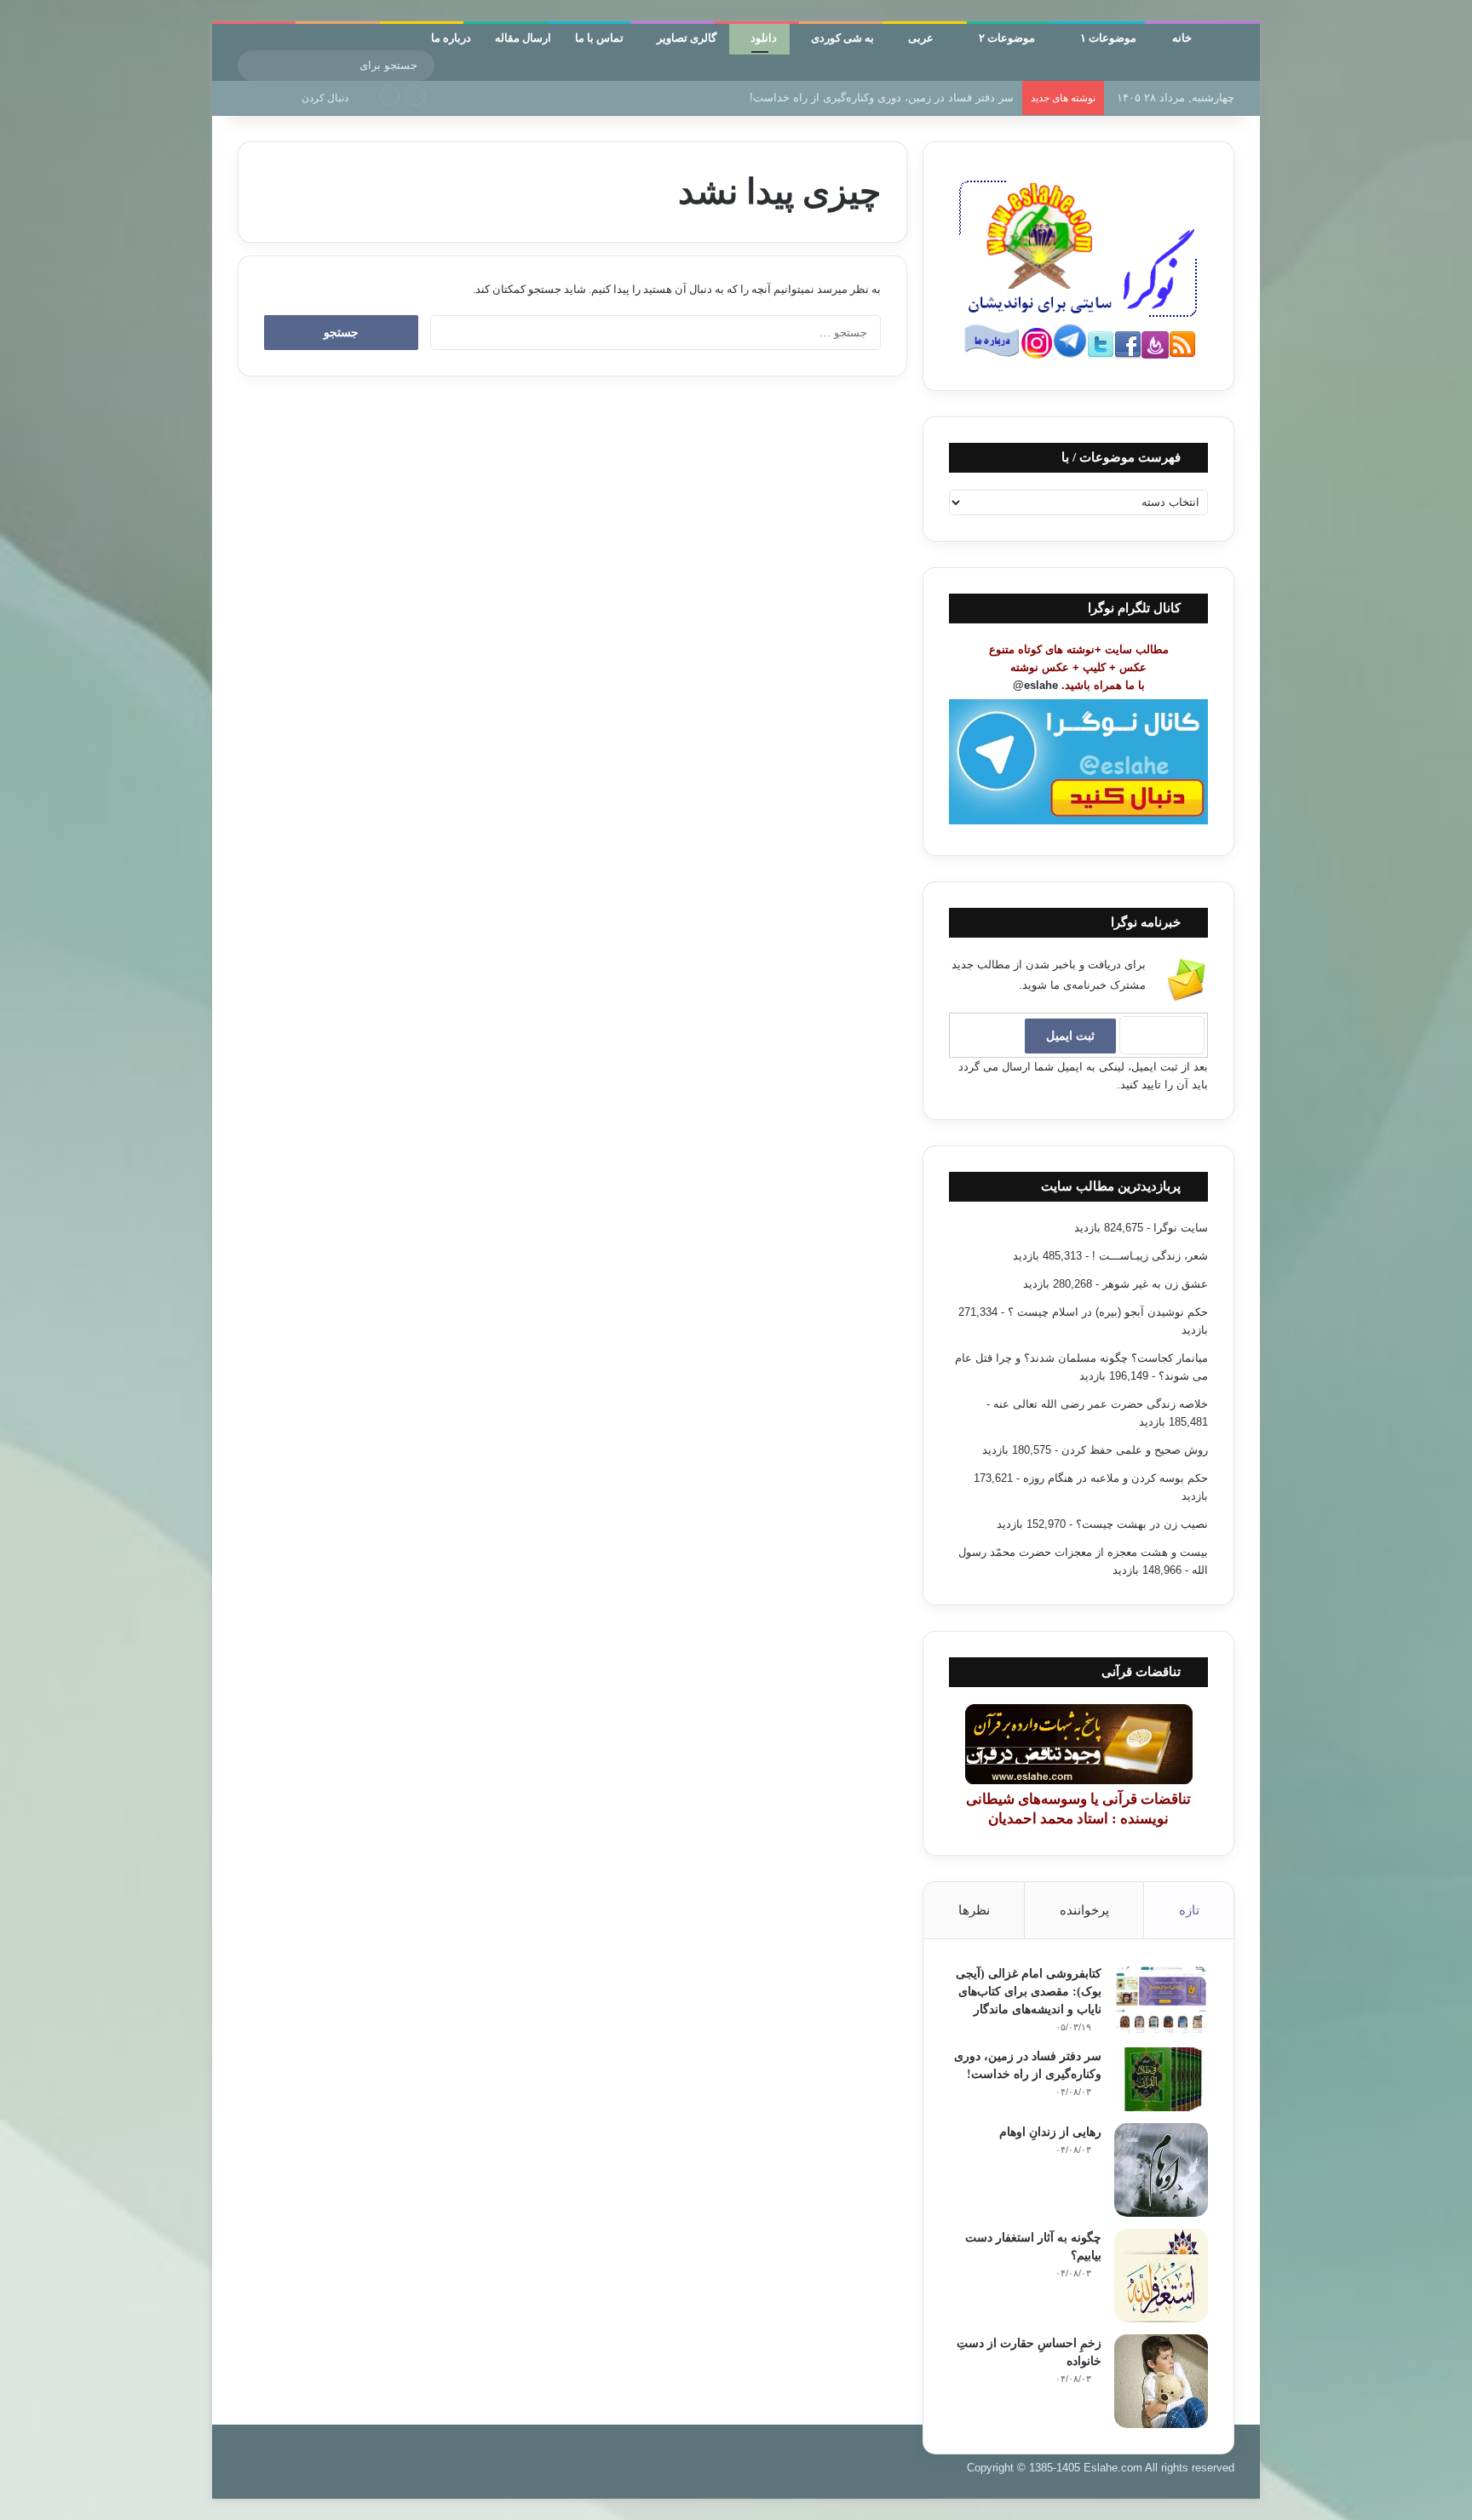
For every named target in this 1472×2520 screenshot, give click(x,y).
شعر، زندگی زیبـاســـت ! (1150, 1256)
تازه (1189, 1910)
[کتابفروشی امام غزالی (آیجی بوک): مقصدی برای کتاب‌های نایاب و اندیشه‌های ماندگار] (1161, 2000)
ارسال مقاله (523, 37)
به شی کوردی (842, 37)
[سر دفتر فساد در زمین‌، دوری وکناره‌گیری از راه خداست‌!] (1161, 2079)
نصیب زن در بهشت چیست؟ (1142, 1524)
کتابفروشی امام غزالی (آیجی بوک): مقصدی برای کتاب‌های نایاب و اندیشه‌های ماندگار (1029, 1992)
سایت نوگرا (1181, 1228)
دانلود (764, 37)
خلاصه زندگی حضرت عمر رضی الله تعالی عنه (1101, 1404)
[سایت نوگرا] (1233, 46)
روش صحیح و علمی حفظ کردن (1135, 1450)
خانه (1183, 37)
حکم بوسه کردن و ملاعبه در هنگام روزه (1115, 1478)
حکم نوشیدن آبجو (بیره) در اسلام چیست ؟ (1108, 1312)
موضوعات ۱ (1110, 37)
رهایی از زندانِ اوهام (1050, 2132)
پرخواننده (1084, 1910)
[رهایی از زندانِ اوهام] (1161, 2170)
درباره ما (451, 37)
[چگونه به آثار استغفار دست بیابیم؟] (1161, 2276)
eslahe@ (1035, 685)
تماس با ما (599, 37)
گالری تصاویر (687, 37)
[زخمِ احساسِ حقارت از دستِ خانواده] (1161, 2381)
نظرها (974, 1910)
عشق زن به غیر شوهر (1155, 1284)
